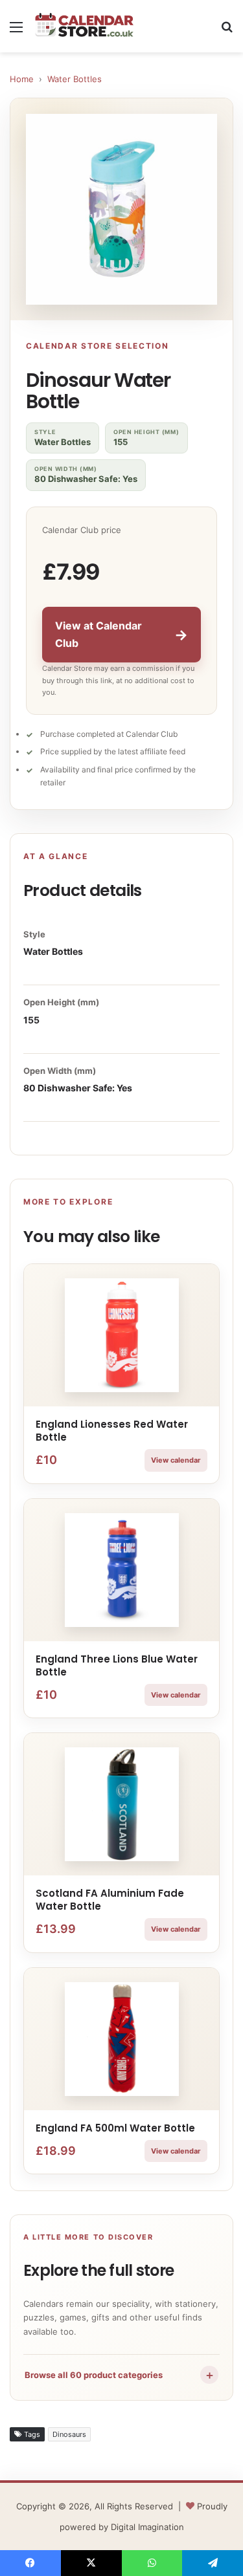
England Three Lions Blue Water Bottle (117, 1665)
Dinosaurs (69, 2434)
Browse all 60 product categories (120, 2375)
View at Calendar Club (121, 634)
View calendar (176, 1460)
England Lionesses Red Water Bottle (112, 1431)
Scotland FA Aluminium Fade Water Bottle (110, 1900)
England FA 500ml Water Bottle (115, 2128)
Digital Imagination (147, 2527)
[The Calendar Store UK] (84, 26)
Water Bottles (75, 79)
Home (22, 79)
